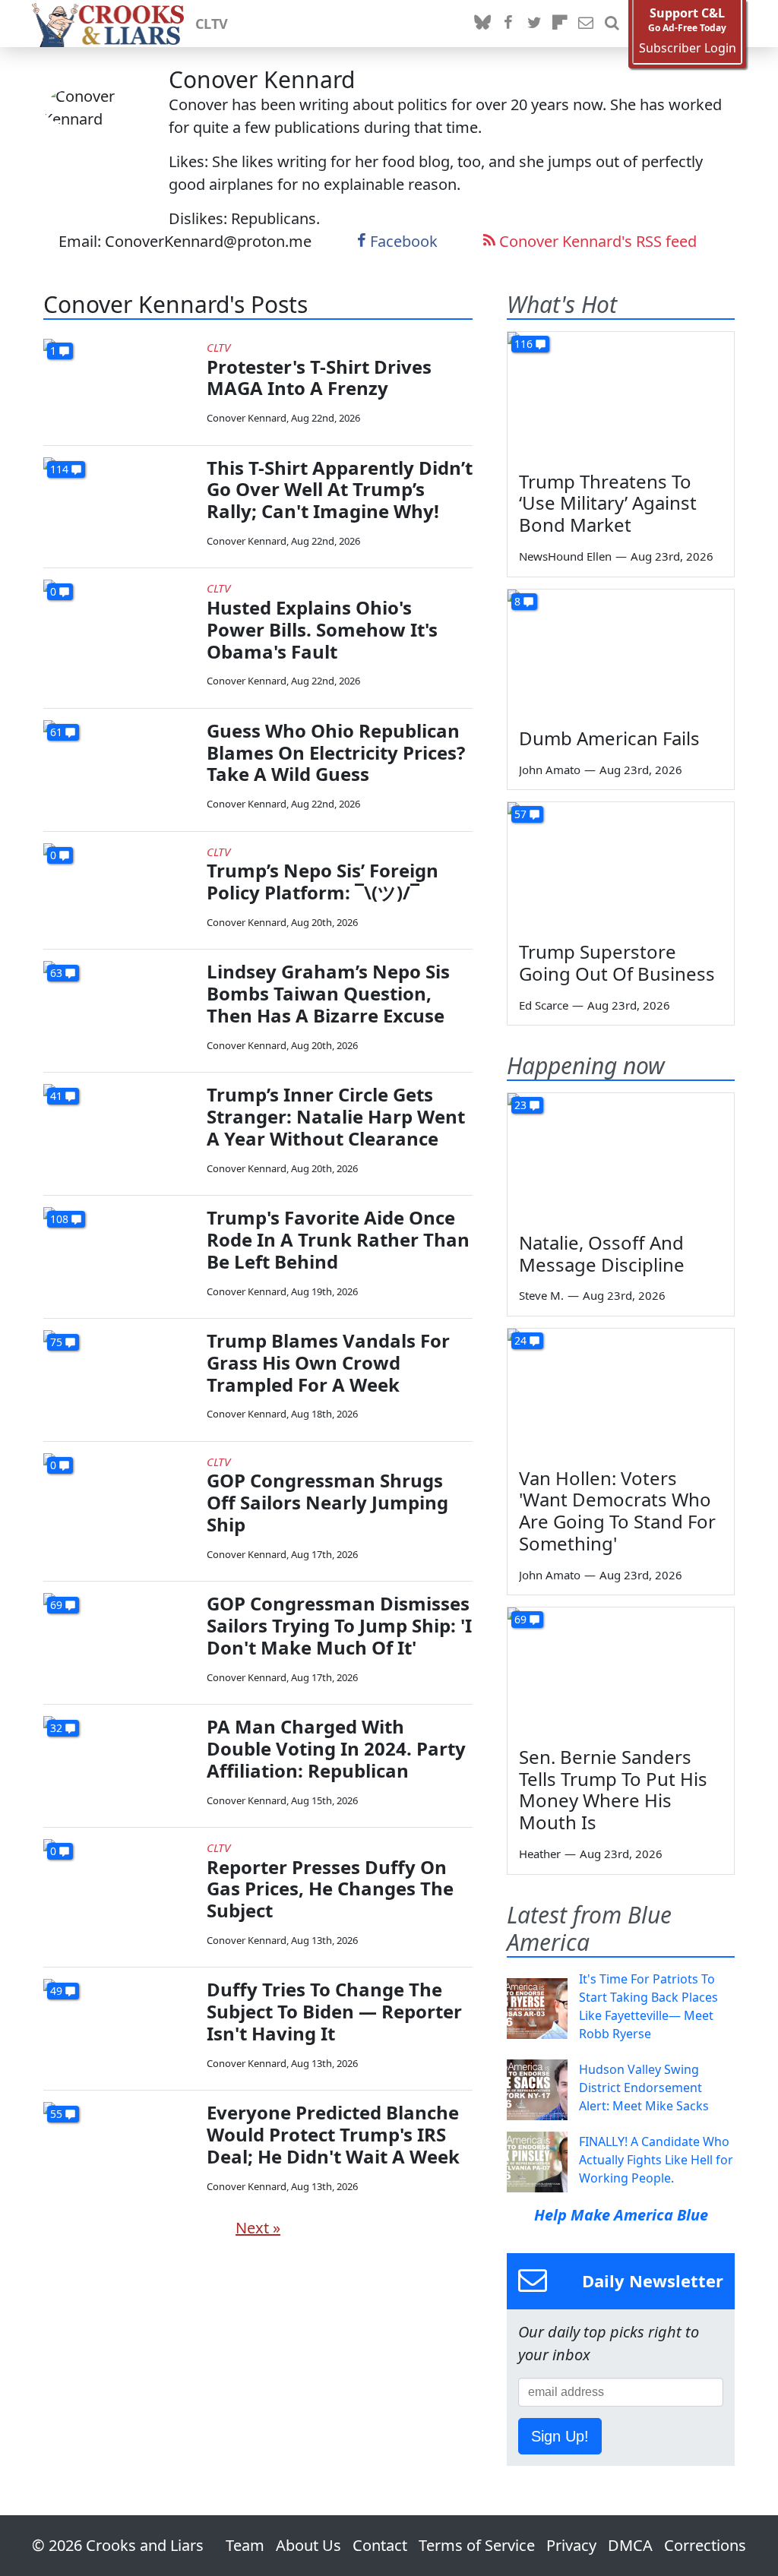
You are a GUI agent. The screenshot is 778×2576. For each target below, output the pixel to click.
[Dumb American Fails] (621, 653)
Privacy (571, 2545)
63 (56, 973)
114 (59, 469)
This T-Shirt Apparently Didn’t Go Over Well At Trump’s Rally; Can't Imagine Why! (340, 490)
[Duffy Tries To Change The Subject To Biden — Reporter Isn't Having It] (119, 2022)
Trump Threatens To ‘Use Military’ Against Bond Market (608, 503)
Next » (258, 2228)
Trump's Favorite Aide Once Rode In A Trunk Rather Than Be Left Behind (338, 1239)
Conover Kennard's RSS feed (596, 241)
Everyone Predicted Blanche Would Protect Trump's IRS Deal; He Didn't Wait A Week (333, 2134)
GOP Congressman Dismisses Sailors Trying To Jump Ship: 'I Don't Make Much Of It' (339, 1625)
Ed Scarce (544, 1005)
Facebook (402, 241)
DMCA (630, 2545)
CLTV (212, 24)
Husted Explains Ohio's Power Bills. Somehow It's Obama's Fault (322, 629)
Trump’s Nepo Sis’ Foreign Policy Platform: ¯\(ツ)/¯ (323, 881)
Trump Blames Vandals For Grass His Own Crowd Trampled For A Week (328, 1362)
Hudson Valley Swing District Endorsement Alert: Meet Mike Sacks (644, 2088)
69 (56, 1605)
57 (520, 814)
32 (56, 1728)
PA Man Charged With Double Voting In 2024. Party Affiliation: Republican (336, 1748)
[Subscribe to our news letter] (586, 24)
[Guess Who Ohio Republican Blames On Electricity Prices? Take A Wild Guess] (119, 763)
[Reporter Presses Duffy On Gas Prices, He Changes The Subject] (119, 1882)
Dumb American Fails (609, 738)
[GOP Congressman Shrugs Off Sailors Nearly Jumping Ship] (119, 1496)
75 (56, 1342)
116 (523, 344)
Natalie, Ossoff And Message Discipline (602, 1253)
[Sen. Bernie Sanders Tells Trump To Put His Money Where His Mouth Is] (621, 1671)
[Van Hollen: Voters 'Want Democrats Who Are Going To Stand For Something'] (621, 1392)
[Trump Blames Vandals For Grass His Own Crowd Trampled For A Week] (119, 1373)
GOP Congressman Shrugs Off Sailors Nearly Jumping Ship (327, 1502)
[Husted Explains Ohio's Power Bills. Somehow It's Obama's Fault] (119, 623)
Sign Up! (560, 2436)
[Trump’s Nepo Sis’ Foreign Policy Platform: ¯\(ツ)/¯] (119, 886)
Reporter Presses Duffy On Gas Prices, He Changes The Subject (330, 1889)
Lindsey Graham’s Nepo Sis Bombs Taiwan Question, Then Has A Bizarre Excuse (328, 993)
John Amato (550, 770)
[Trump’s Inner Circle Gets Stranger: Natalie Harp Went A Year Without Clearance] (119, 1127)
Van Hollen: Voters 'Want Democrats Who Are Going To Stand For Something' (617, 1511)
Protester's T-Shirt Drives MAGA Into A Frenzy (319, 378)
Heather (540, 1854)
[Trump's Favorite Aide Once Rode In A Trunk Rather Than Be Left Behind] (119, 1250)
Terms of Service (477, 2545)
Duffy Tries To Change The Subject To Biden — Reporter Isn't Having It (334, 2011)
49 (56, 1991)
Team (245, 2545)
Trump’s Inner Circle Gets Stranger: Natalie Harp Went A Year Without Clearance (336, 1116)
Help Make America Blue (621, 2215)
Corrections (705, 2545)
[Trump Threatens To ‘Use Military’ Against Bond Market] (621, 396)
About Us (308, 2545)
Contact (380, 2545)
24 (520, 1340)
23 (520, 1105)
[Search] (612, 24)
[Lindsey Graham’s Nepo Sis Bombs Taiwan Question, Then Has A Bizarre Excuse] (119, 1004)
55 (56, 2114)
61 (56, 732)
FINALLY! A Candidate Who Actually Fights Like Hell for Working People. (656, 2160)
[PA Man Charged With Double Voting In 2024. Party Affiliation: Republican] (119, 1759)
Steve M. (541, 1295)
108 (59, 1219)
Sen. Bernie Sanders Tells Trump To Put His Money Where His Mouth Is (613, 1789)
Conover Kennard (247, 418)
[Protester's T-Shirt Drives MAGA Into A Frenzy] (119, 382)
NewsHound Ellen (565, 556)
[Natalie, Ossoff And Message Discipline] (621, 1157)
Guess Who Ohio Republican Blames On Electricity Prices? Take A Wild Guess (336, 752)
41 (56, 1096)
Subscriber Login (688, 48)
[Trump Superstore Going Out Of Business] (621, 866)
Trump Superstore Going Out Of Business (617, 962)
